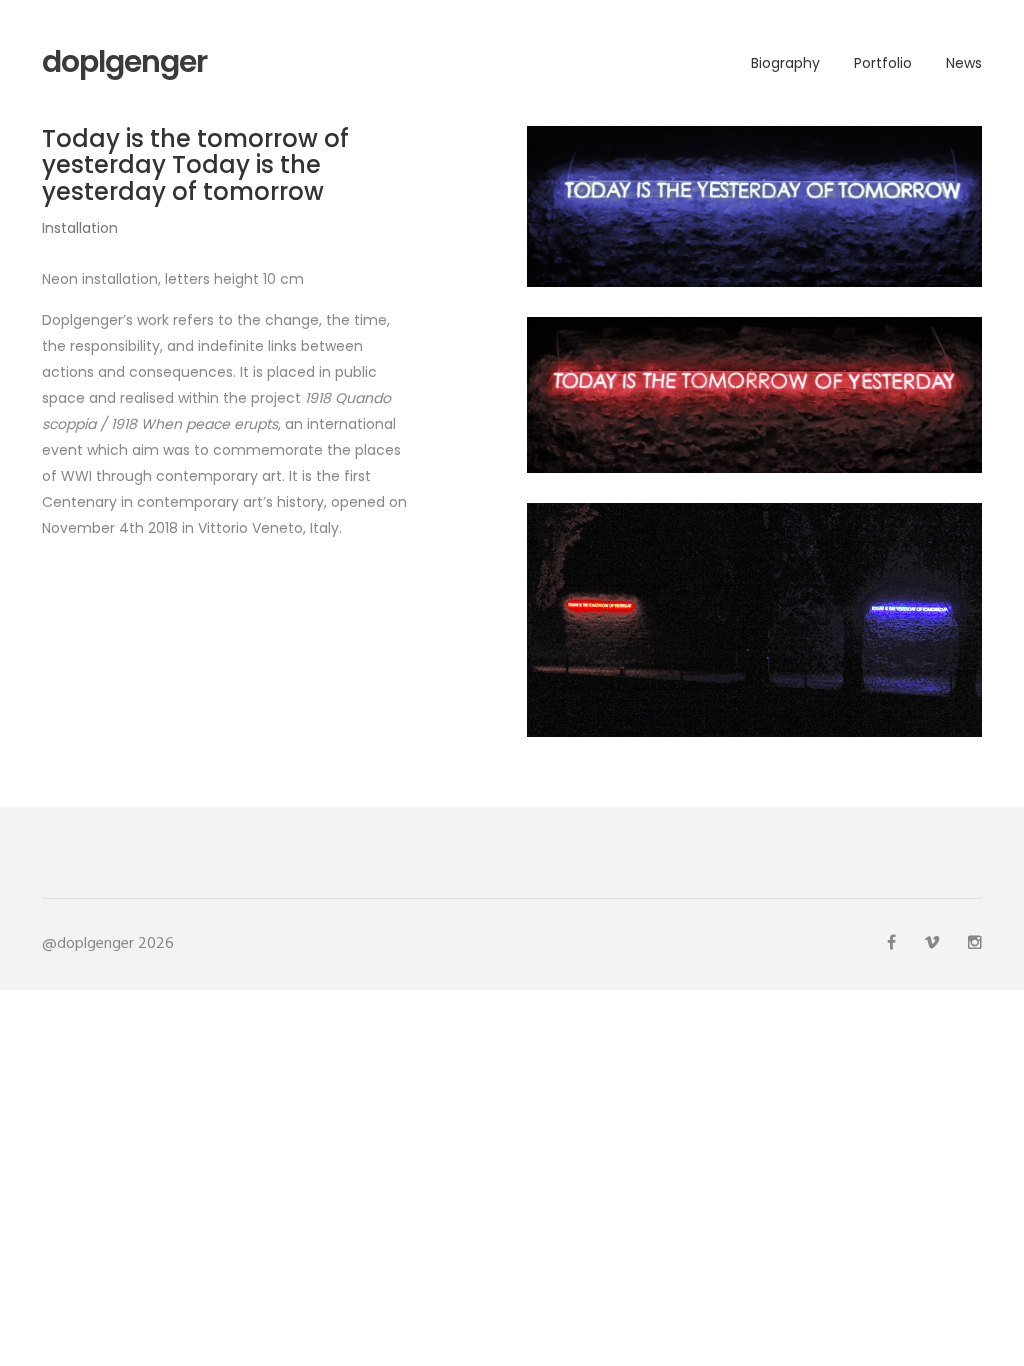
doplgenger (124, 62)
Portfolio (883, 63)
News (964, 63)
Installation (80, 228)
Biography (785, 63)
